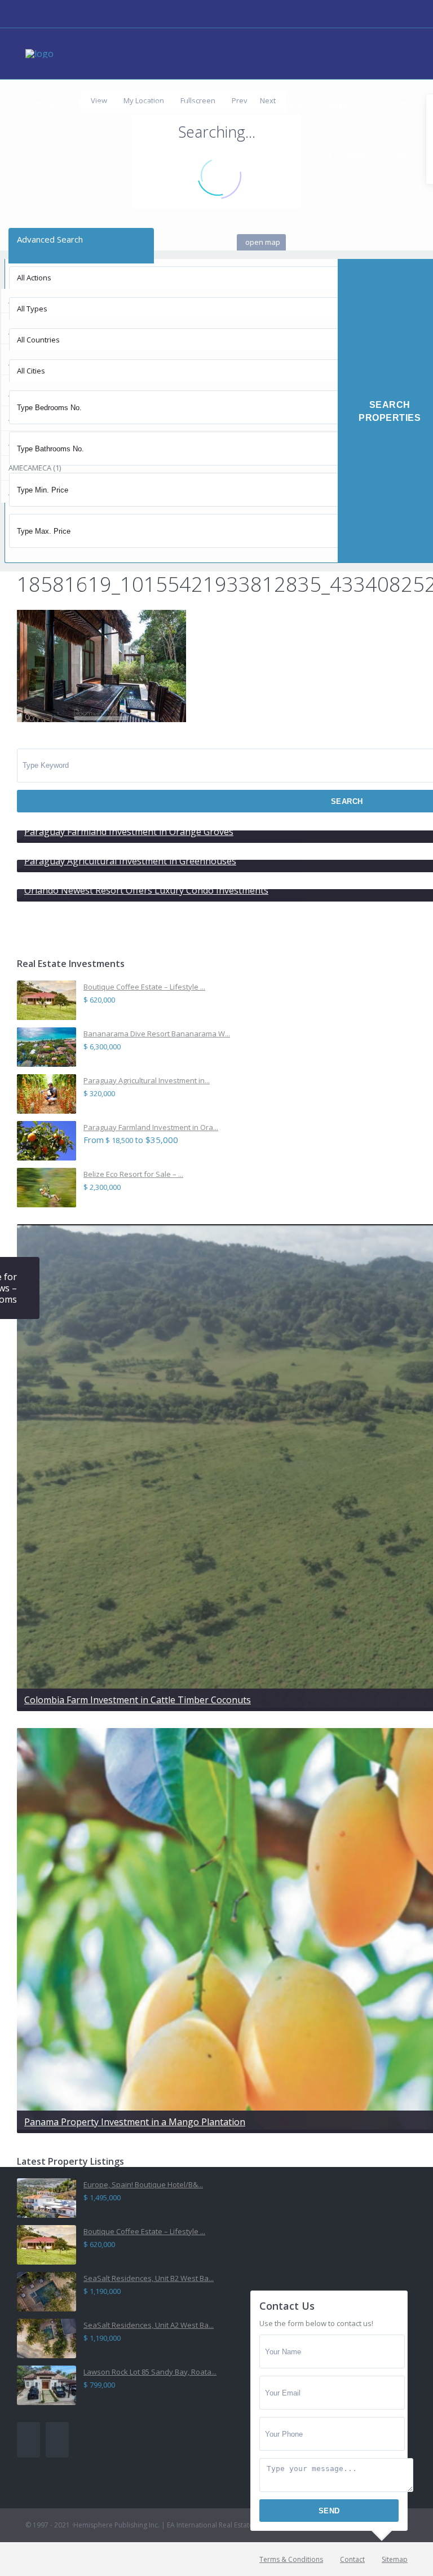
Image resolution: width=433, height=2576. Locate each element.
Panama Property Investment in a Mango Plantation (135, 2122)
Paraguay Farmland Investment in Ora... (151, 1127)
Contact (392, 104)
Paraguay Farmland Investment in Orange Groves (129, 832)
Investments (100, 104)
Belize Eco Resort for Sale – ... (133, 1174)
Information (238, 104)
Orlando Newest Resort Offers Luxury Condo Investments (146, 890)
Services (342, 104)
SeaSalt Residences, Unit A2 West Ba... (149, 2325)
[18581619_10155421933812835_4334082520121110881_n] (101, 718)
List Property (342, 155)
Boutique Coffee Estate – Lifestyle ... (144, 987)
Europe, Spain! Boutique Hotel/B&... (143, 2184)
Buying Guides (170, 104)
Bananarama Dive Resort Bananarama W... (157, 1034)
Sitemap (395, 2559)
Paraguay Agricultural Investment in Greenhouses (130, 861)
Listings (43, 104)
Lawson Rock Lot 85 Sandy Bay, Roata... (150, 2372)
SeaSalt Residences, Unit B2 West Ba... (149, 2278)
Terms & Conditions (291, 2559)
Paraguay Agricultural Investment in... (147, 1080)
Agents (293, 104)
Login (396, 155)
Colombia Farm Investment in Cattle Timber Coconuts (138, 1700)
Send (329, 2511)
